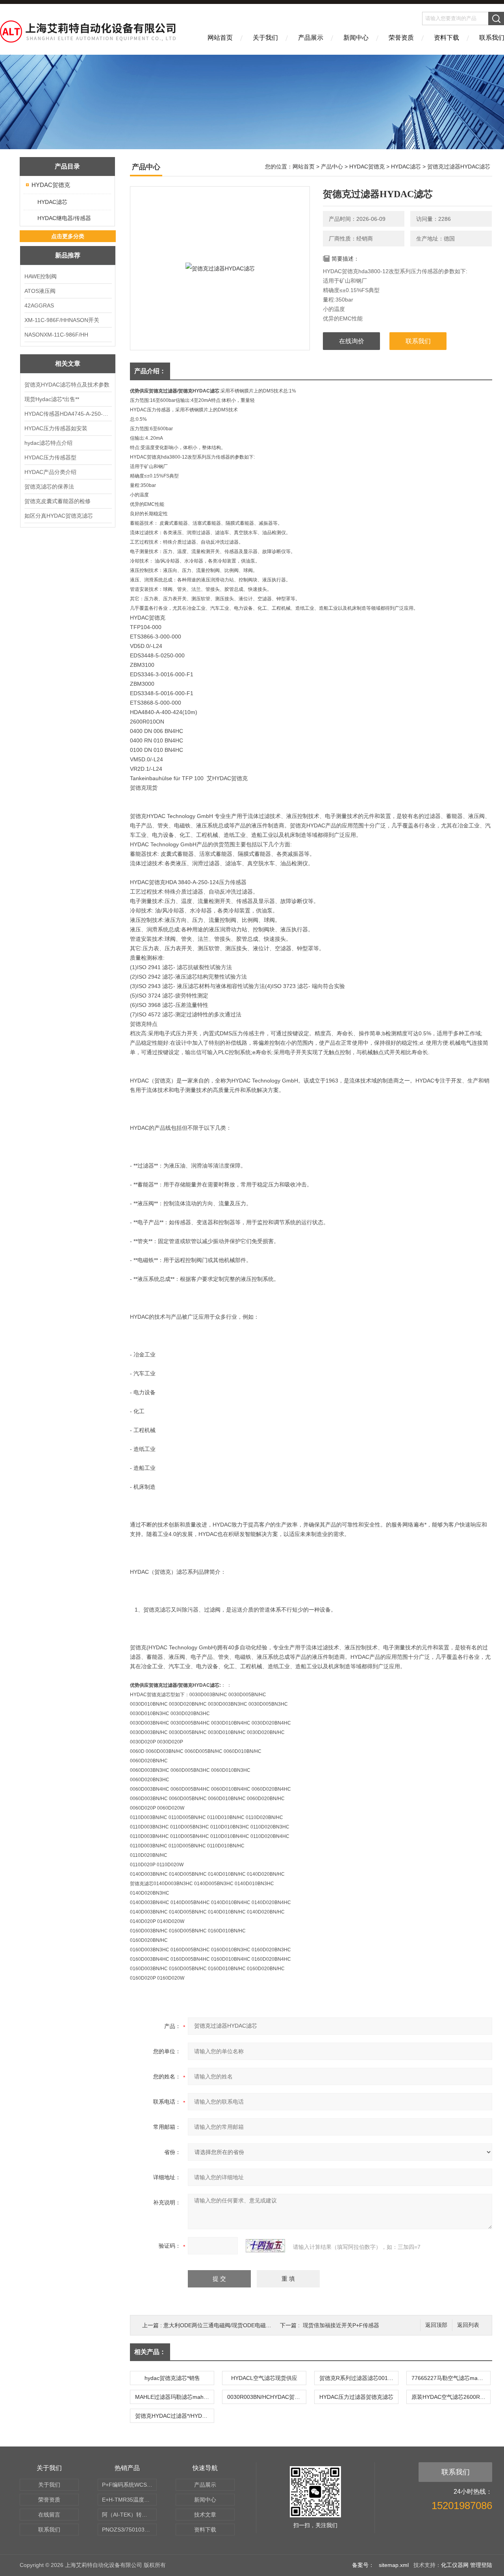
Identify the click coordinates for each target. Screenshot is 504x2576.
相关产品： (150, 2352)
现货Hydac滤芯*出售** (52, 399)
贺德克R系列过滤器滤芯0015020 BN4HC (359, 2378)
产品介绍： (150, 371)
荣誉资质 (401, 38)
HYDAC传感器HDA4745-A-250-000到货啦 (68, 414)
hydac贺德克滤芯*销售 (172, 2378)
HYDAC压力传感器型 (50, 457)
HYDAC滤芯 (52, 202)
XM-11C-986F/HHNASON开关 (62, 320)
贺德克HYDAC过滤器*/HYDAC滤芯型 (174, 2416)
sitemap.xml (394, 2565)
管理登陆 (481, 2565)
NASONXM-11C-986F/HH (56, 335)
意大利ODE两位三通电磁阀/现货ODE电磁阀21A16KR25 (232, 2325)
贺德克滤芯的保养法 (49, 487)
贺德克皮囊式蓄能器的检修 (57, 501)
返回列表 (468, 2325)
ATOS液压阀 (40, 291)
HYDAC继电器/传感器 (64, 218)
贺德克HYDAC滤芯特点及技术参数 (67, 385)
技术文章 (205, 2515)
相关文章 (68, 364)
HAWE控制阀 (41, 276)
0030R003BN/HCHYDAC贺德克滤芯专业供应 (267, 2397)
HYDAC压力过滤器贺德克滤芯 (356, 2397)
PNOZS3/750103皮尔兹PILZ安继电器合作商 (129, 2530)
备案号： (363, 2565)
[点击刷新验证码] (265, 2246)
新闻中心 (356, 38)
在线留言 (49, 2515)
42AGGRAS (39, 305)
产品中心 (332, 167)
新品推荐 (68, 255)
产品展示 (311, 38)
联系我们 (418, 341)
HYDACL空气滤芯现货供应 (264, 2378)
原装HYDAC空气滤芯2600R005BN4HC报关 (451, 2397)
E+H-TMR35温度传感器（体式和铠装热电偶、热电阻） (129, 2500)
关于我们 (265, 38)
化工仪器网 (455, 2565)
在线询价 (352, 341)
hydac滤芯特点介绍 (48, 443)
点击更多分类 (68, 236)
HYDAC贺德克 (51, 185)
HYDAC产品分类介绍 (50, 472)
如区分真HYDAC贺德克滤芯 (59, 516)
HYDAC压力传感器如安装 (56, 428)
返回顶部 (436, 2325)
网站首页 (220, 38)
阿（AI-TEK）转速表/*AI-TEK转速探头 (129, 2515)
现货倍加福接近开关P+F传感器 (341, 2325)
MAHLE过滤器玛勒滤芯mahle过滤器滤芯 (174, 2397)
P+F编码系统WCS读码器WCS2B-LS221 (129, 2485)
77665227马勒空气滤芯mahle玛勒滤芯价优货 (451, 2378)
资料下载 (447, 38)
